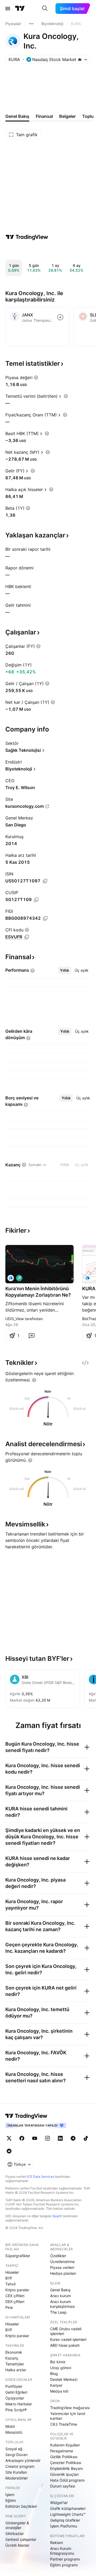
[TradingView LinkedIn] (60, 2138)
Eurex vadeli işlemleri (68, 2339)
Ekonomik (14, 2352)
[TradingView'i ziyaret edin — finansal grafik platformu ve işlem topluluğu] (27, 237)
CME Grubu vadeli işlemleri (66, 2331)
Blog (54, 2374)
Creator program (20, 2466)
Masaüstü (14, 2432)
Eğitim (11, 2500)
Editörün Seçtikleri (21, 2506)
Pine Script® (16, 2410)
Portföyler (14, 2386)
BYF (9, 2278)
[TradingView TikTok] (86, 2138)
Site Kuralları (16, 2472)
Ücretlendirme (62, 2262)
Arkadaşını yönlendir (23, 2460)
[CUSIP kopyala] (36, 900)
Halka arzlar (16, 2370)
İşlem (10, 2495)
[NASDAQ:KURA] (11, 1278)
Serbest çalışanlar (21, 2539)
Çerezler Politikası (66, 2463)
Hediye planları (63, 2273)
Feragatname (62, 2451)
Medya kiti (59, 2391)
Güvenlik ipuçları (64, 2474)
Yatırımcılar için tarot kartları (68, 2416)
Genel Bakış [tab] (17, 116)
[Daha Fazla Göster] (31, 24)
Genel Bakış (60, 2290)
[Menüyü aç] (8, 9)
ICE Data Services (41, 2177)
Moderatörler (17, 2478)
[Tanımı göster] (36, 377)
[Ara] (45, 9)
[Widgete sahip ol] (85, 1363)
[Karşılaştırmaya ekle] (60, 317)
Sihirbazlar (15, 2533)
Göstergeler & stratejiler (17, 2525)
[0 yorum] (31, 1336)
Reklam (57, 2543)
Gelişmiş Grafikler (65, 2520)
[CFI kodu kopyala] (27, 937)
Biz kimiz (58, 2362)
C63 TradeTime (64, 2424)
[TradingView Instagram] (47, 2138)
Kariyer (56, 2385)
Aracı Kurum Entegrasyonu (62, 2551)
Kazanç (12, 2358)
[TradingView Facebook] (22, 2138)
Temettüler (15, 2364)
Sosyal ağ (14, 2449)
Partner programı (65, 2559)
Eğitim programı (64, 2565)
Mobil (10, 2426)
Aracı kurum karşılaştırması (62, 2304)
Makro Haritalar (19, 2404)
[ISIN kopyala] (45, 881)
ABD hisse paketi (65, 2345)
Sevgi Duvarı (16, 2455)
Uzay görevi (61, 2368)
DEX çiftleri (15, 2302)
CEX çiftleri (15, 2296)
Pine (9, 2307)
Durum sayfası (63, 2486)
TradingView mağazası (70, 2408)
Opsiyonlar (15, 2398)
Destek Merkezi (64, 2379)
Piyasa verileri (62, 2267)
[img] (80, 59)
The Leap (58, 2312)
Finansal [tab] (44, 116)
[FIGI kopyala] (45, 918)
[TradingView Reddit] (9, 2151)
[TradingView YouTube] (35, 2138)
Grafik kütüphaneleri (68, 2508)
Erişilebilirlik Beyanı (66, 2468)
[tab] (65, 970)
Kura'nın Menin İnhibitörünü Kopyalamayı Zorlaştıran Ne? (38, 1292)
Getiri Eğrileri (16, 2392)
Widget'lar (59, 2503)
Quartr (57, 2216)
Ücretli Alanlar (17, 2545)
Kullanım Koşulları (65, 2445)
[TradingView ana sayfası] (20, 9)
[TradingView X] (9, 2138)
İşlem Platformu (64, 2526)
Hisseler (12, 2272)
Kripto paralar (17, 2290)
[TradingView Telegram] (73, 2138)
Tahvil (10, 2284)
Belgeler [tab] (67, 116)
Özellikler (58, 2256)
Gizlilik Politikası (64, 2457)
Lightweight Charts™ (68, 2514)
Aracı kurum (61, 2296)
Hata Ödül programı (67, 2480)
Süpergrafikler (18, 2256)
